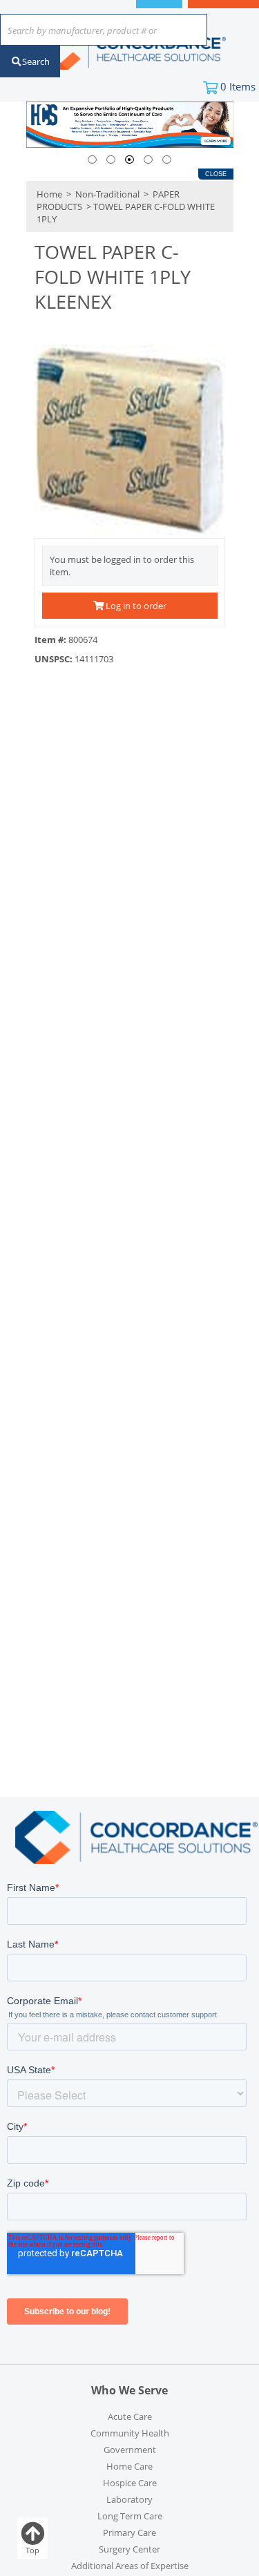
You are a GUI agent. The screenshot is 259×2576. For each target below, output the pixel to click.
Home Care (129, 2466)
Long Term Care (130, 2516)
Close (216, 174)
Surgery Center (129, 2549)
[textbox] (97, 31)
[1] (92, 160)
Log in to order (135, 606)
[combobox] (104, 31)
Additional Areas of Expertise (130, 2566)
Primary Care (129, 2532)
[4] (148, 160)
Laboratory (129, 2499)
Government (130, 2450)
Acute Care (130, 2416)
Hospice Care (130, 2483)
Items (238, 86)
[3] (129, 160)
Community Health (130, 2433)
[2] (111, 160)
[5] (167, 160)
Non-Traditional (107, 194)
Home (49, 194)
